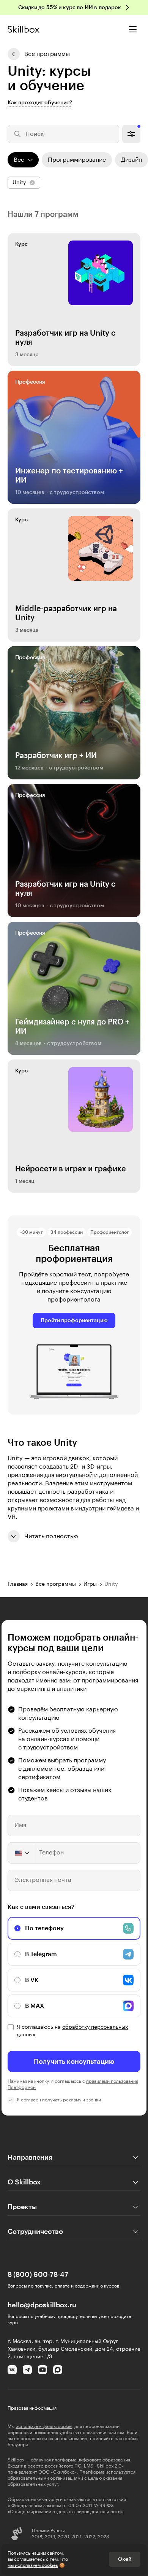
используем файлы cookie (44, 2426)
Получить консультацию (74, 2061)
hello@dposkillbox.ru (42, 2305)
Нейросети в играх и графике (71, 1169)
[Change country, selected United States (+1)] (21, 1853)
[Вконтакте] (12, 2370)
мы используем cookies (33, 2565)
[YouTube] (43, 2370)
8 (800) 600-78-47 (38, 2275)
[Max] (58, 2370)
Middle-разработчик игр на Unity (66, 613)
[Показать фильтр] (131, 134)
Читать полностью (51, 1536)
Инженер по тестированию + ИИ (69, 476)
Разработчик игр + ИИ (56, 756)
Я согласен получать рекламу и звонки (59, 2100)
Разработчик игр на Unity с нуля (65, 338)
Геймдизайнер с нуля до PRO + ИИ (72, 1027)
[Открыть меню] (133, 29)
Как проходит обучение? (40, 103)
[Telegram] (27, 2370)
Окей (125, 2559)
